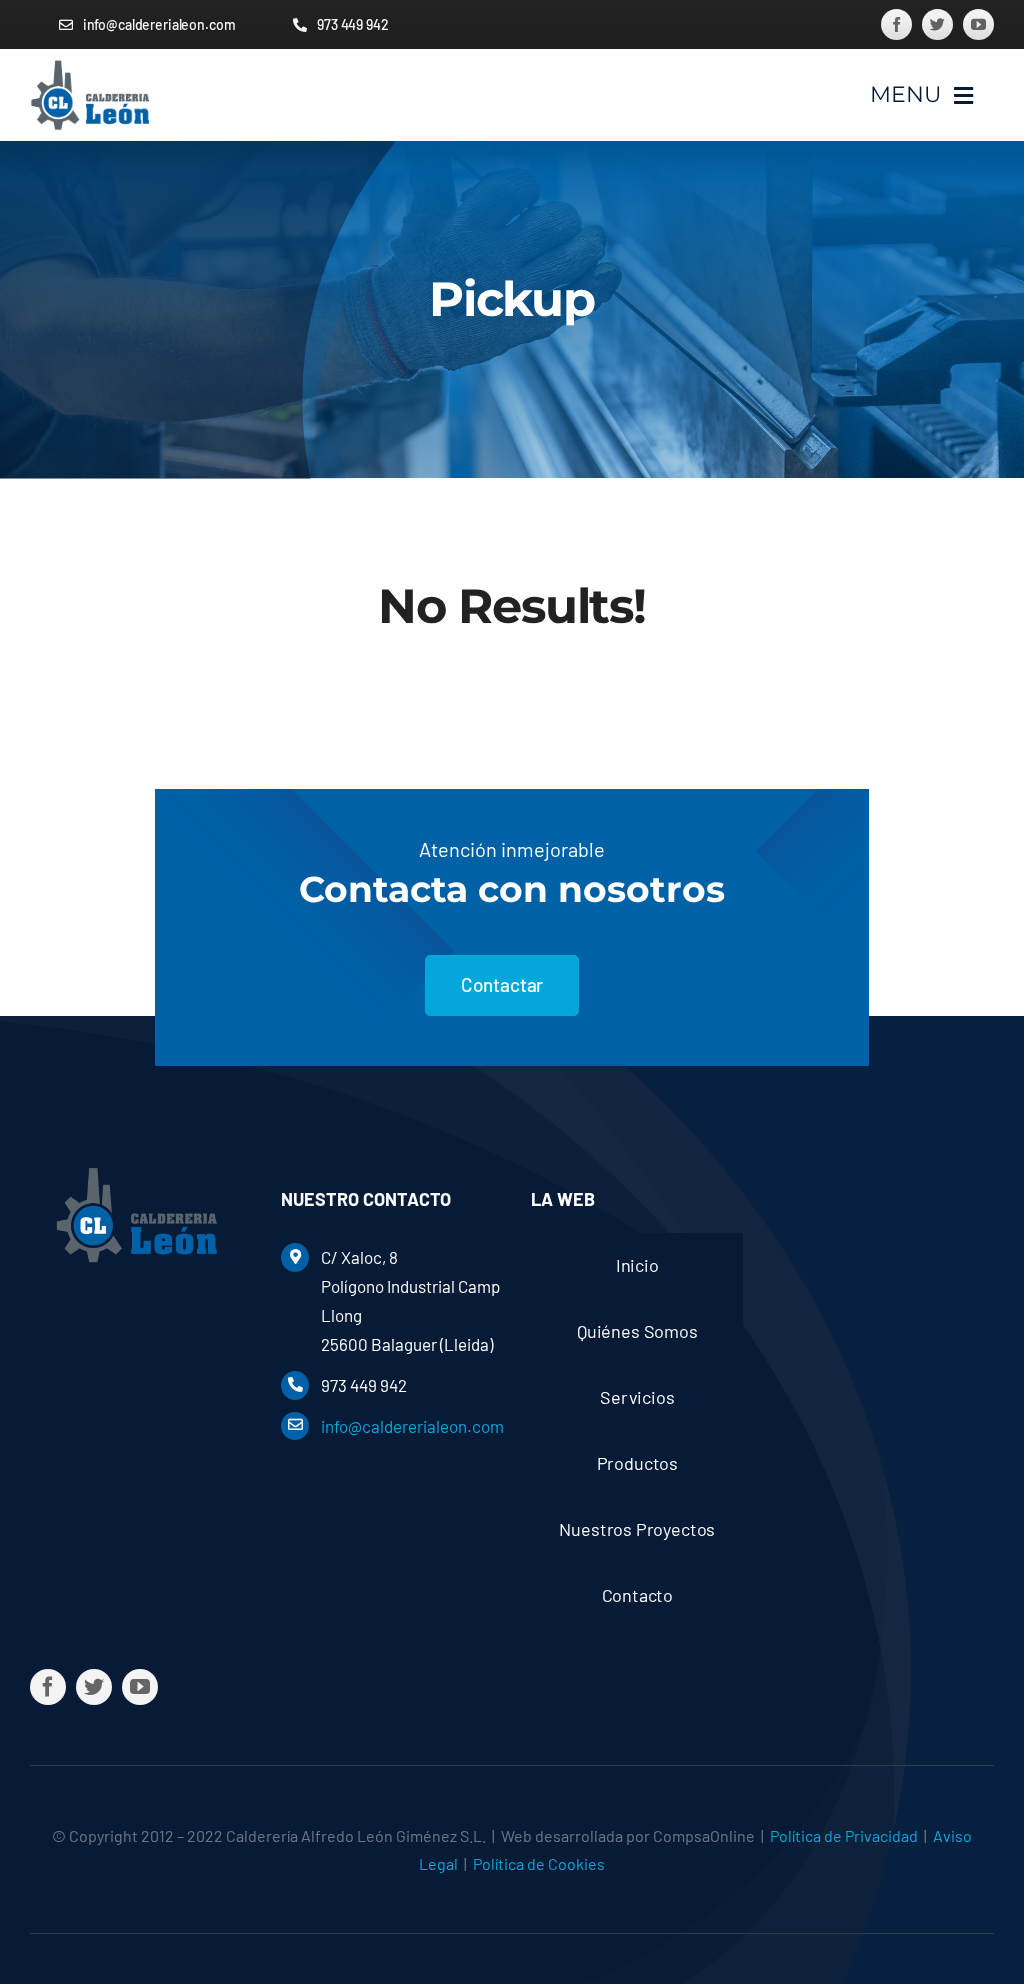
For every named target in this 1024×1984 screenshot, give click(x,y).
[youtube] (978, 24)
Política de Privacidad (844, 1835)
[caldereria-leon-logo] (90, 68)
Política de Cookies (539, 1863)
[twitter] (937, 24)
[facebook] (896, 24)
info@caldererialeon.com (412, 1426)
